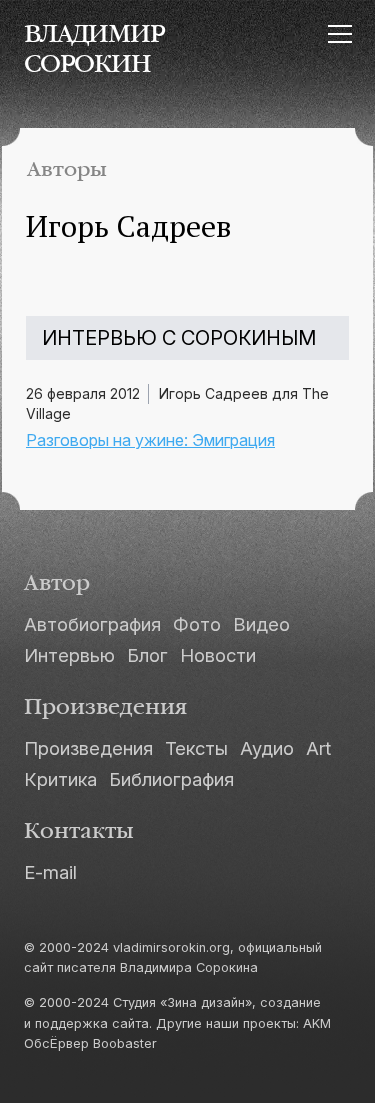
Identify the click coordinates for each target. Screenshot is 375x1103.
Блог (147, 655)
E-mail (50, 872)
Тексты (196, 748)
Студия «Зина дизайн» (182, 1002)
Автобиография (92, 624)
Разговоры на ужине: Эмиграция (150, 440)
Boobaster (125, 1043)
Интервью (69, 655)
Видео (261, 624)
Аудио (267, 748)
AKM (317, 1023)
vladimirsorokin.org (171, 947)
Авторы (67, 170)
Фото (197, 624)
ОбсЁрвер (56, 1043)
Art (318, 748)
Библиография (171, 779)
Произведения (88, 748)
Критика (60, 779)
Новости (218, 655)
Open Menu (339, 33)
